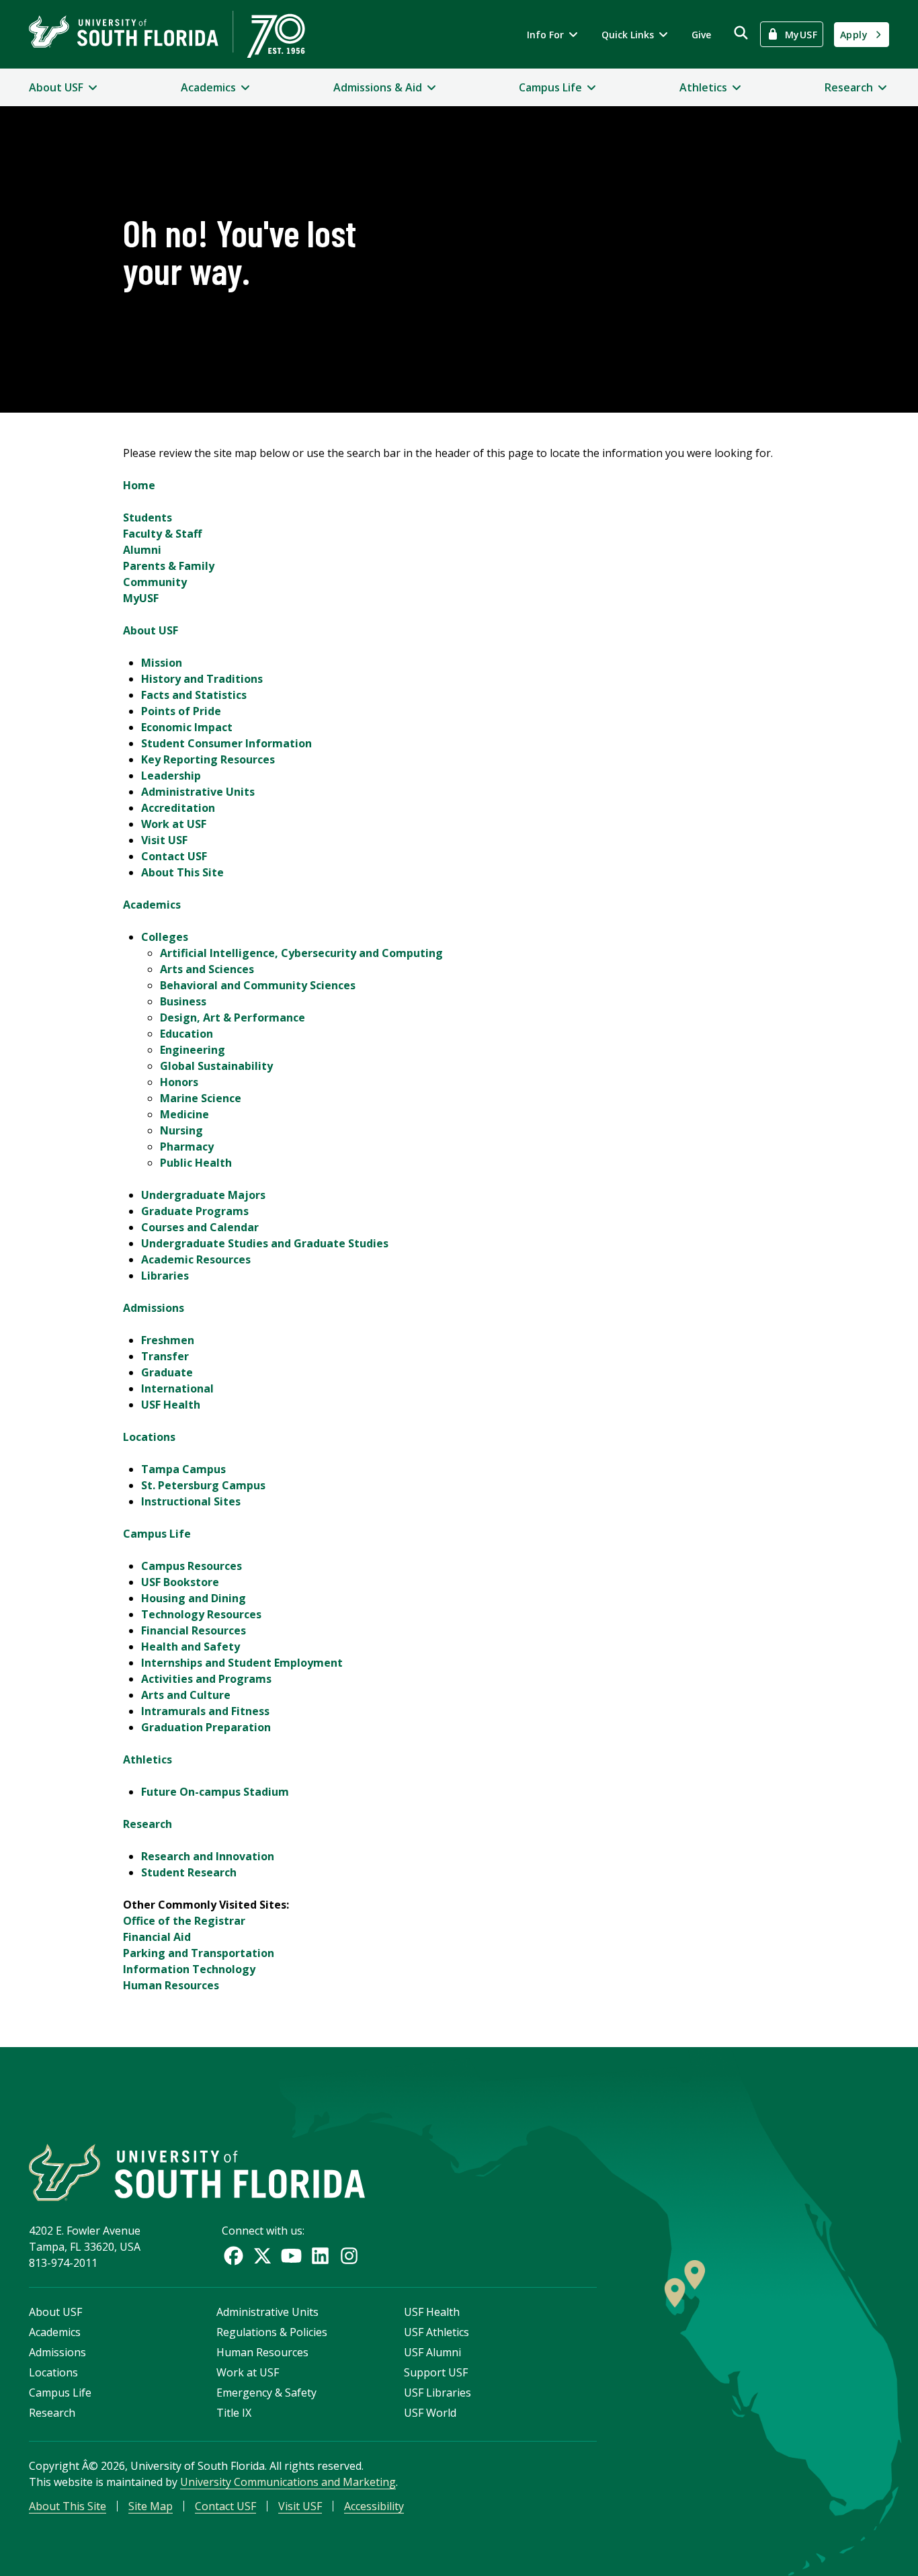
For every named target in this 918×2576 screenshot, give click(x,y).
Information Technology (189, 1969)
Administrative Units (198, 792)
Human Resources (171, 1985)
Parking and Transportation (199, 1953)
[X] (262, 2256)
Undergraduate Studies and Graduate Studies (265, 1243)
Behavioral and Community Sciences (258, 985)
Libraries (165, 1276)
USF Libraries (437, 2393)
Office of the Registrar (184, 1921)
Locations (149, 1437)
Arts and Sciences (207, 969)
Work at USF (174, 824)
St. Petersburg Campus (203, 1485)
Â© (90, 2466)
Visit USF (164, 840)
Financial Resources (194, 1630)
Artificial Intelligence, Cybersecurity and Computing (301, 953)
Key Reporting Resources (208, 759)
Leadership (171, 776)
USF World (430, 2413)
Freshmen (168, 1340)
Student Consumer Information (226, 743)
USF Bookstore (180, 1582)
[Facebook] (234, 2256)
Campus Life (157, 1534)
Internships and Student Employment (242, 1663)
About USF (151, 630)
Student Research (189, 1872)
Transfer (165, 1356)
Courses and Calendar (200, 1227)
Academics (152, 905)
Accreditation (178, 808)
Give (701, 35)
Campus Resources (192, 1566)
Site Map (151, 2506)
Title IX (234, 2413)
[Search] (741, 33)
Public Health (196, 1163)
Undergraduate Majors (203, 1195)
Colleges (165, 937)
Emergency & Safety (266, 2393)
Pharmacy (187, 1147)
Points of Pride (181, 711)
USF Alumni (432, 2352)
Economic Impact (187, 727)
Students (148, 517)
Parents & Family (169, 566)
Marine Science (201, 1098)
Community (155, 582)
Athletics (148, 1759)
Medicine (184, 1114)
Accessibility (374, 2506)
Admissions (154, 1308)
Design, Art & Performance (233, 1017)
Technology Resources (201, 1614)
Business (183, 1001)
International (177, 1388)
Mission (162, 663)
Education (186, 1034)
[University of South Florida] (197, 2172)
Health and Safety (191, 1647)
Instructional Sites (191, 1501)
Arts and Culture (186, 1695)
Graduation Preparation (206, 1727)
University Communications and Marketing (288, 2482)
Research (148, 1824)
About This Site (182, 872)
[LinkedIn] (320, 2256)
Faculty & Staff (162, 534)
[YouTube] (291, 2256)
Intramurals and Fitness (205, 1711)
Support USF (436, 2372)
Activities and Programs (206, 1679)
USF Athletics (436, 2332)
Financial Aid (157, 1937)
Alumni (142, 550)
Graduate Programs (195, 1211)
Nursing (181, 1130)
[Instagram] (349, 2256)
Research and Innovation (208, 1856)
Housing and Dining (194, 1598)
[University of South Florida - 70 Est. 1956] (167, 34)
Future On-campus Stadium (215, 1792)
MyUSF (141, 598)
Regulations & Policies (272, 2332)
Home (139, 485)
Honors (179, 1082)
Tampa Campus (183, 1469)
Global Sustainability (216, 1066)
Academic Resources (196, 1259)
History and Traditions (202, 679)
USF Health (171, 1405)
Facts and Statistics (194, 695)
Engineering (193, 1050)
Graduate (167, 1372)
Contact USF (174, 856)
